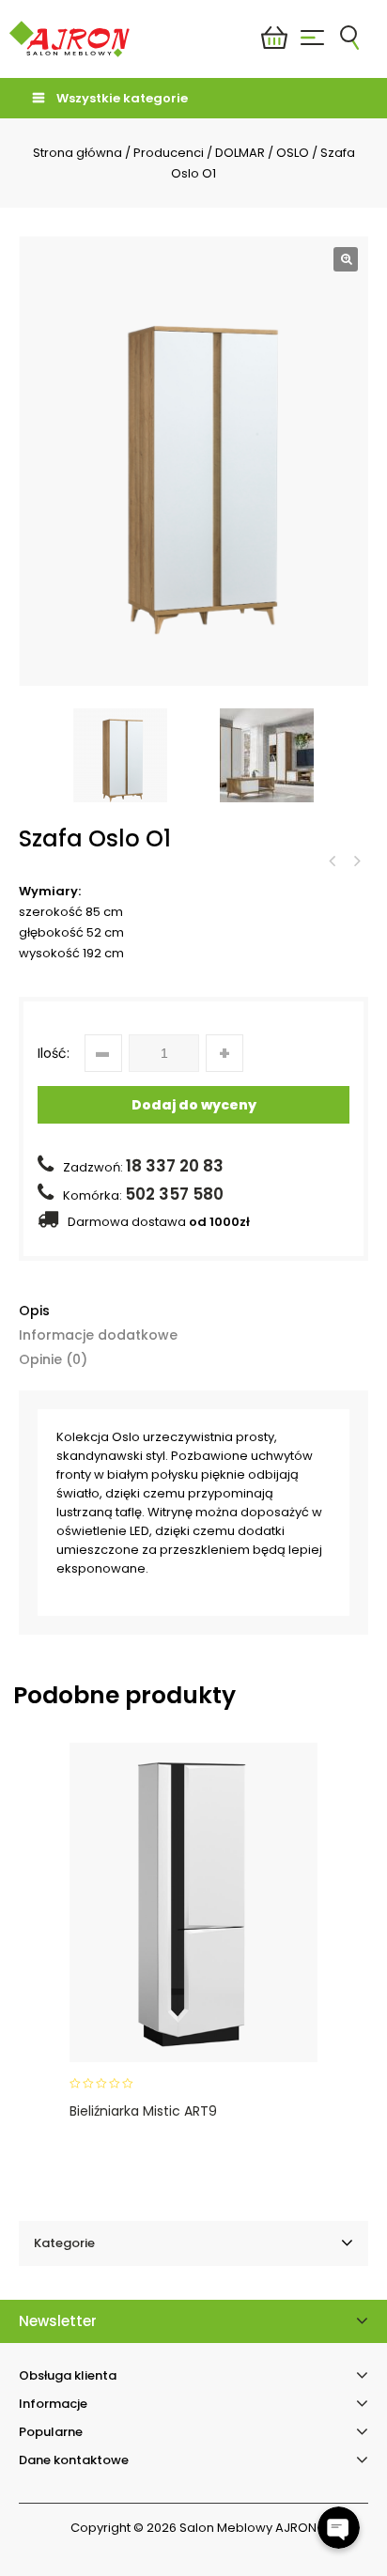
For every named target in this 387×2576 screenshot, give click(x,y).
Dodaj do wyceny (194, 1105)
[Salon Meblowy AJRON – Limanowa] (70, 38)
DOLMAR (240, 153)
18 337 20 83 (175, 1166)
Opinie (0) (53, 1359)
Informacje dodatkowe (98, 1335)
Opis (34, 1311)
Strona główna (77, 153)
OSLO (293, 153)
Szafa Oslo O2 (332, 861)
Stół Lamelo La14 (356, 861)
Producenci (169, 153)
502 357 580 (174, 1194)
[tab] (193, 1311)
